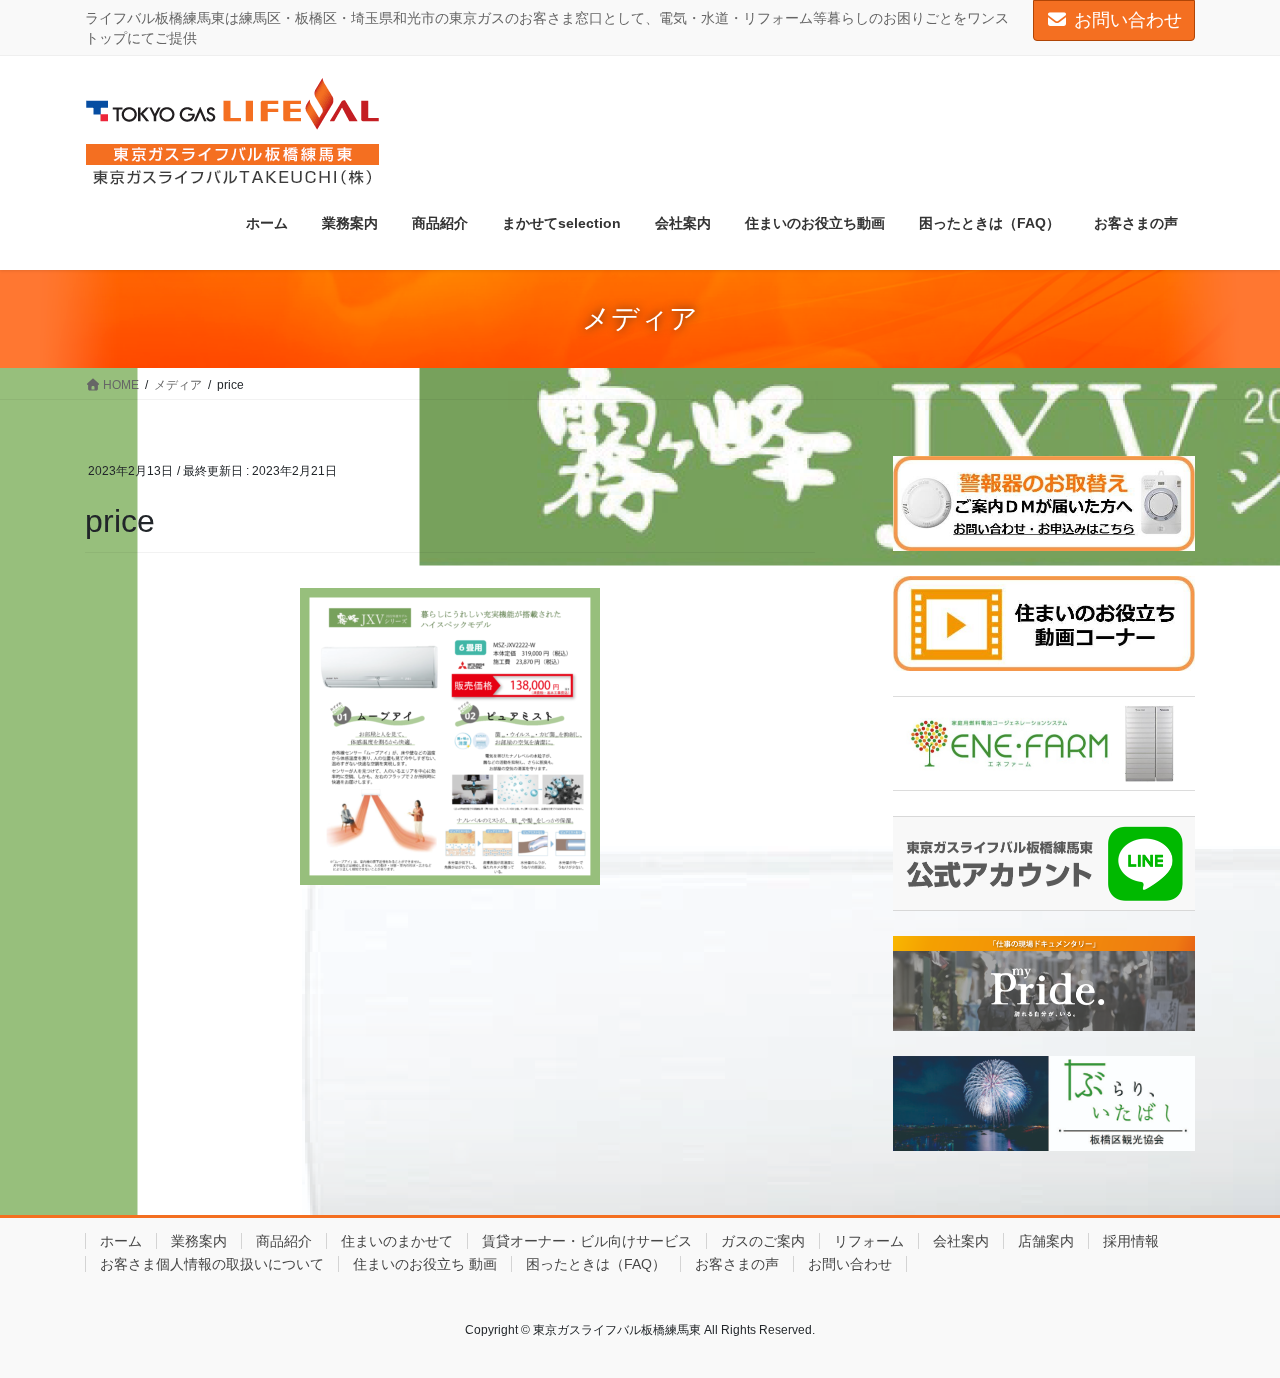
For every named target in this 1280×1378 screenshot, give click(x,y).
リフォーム (869, 1241)
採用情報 (1131, 1241)
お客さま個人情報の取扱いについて (212, 1264)
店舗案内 (1046, 1241)
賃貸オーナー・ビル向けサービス (587, 1241)
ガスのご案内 (763, 1241)
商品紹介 (284, 1241)
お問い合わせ (1128, 20)
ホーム (121, 1241)
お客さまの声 (737, 1264)
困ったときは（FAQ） (596, 1264)
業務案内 (199, 1241)
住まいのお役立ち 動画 (425, 1264)
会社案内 (961, 1241)
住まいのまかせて (397, 1241)
